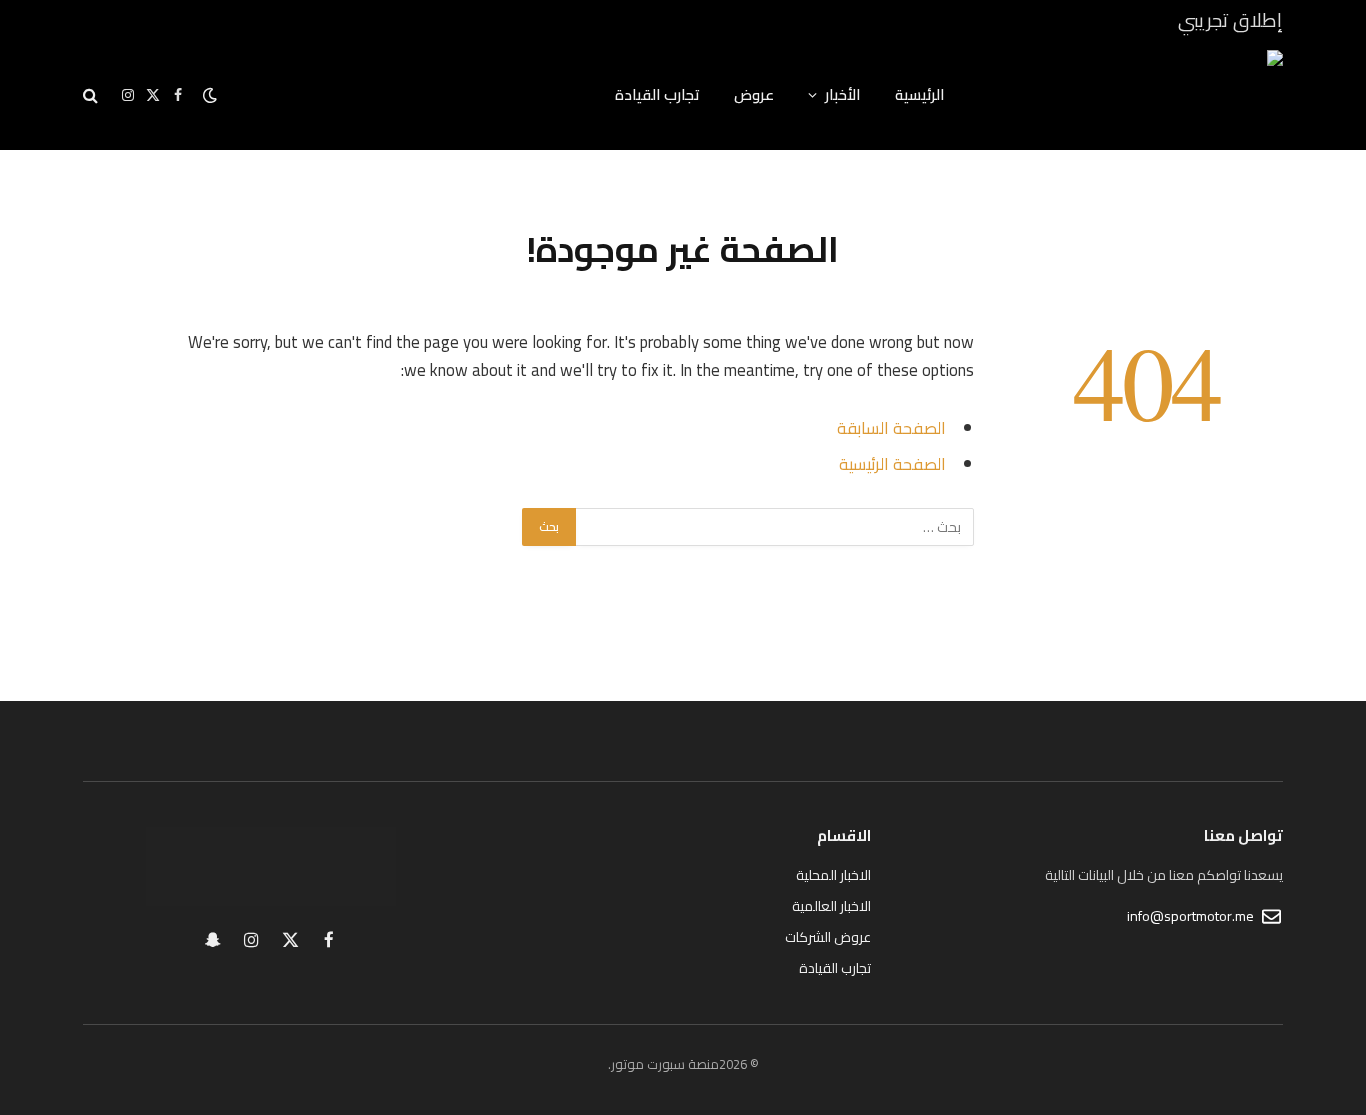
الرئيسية (920, 94)
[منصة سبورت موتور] (1140, 95)
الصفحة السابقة (891, 427)
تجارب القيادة (657, 94)
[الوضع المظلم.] (210, 95)
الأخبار (843, 94)
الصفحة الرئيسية (892, 463)
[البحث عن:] (774, 527)
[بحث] (92, 95)
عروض (754, 94)
